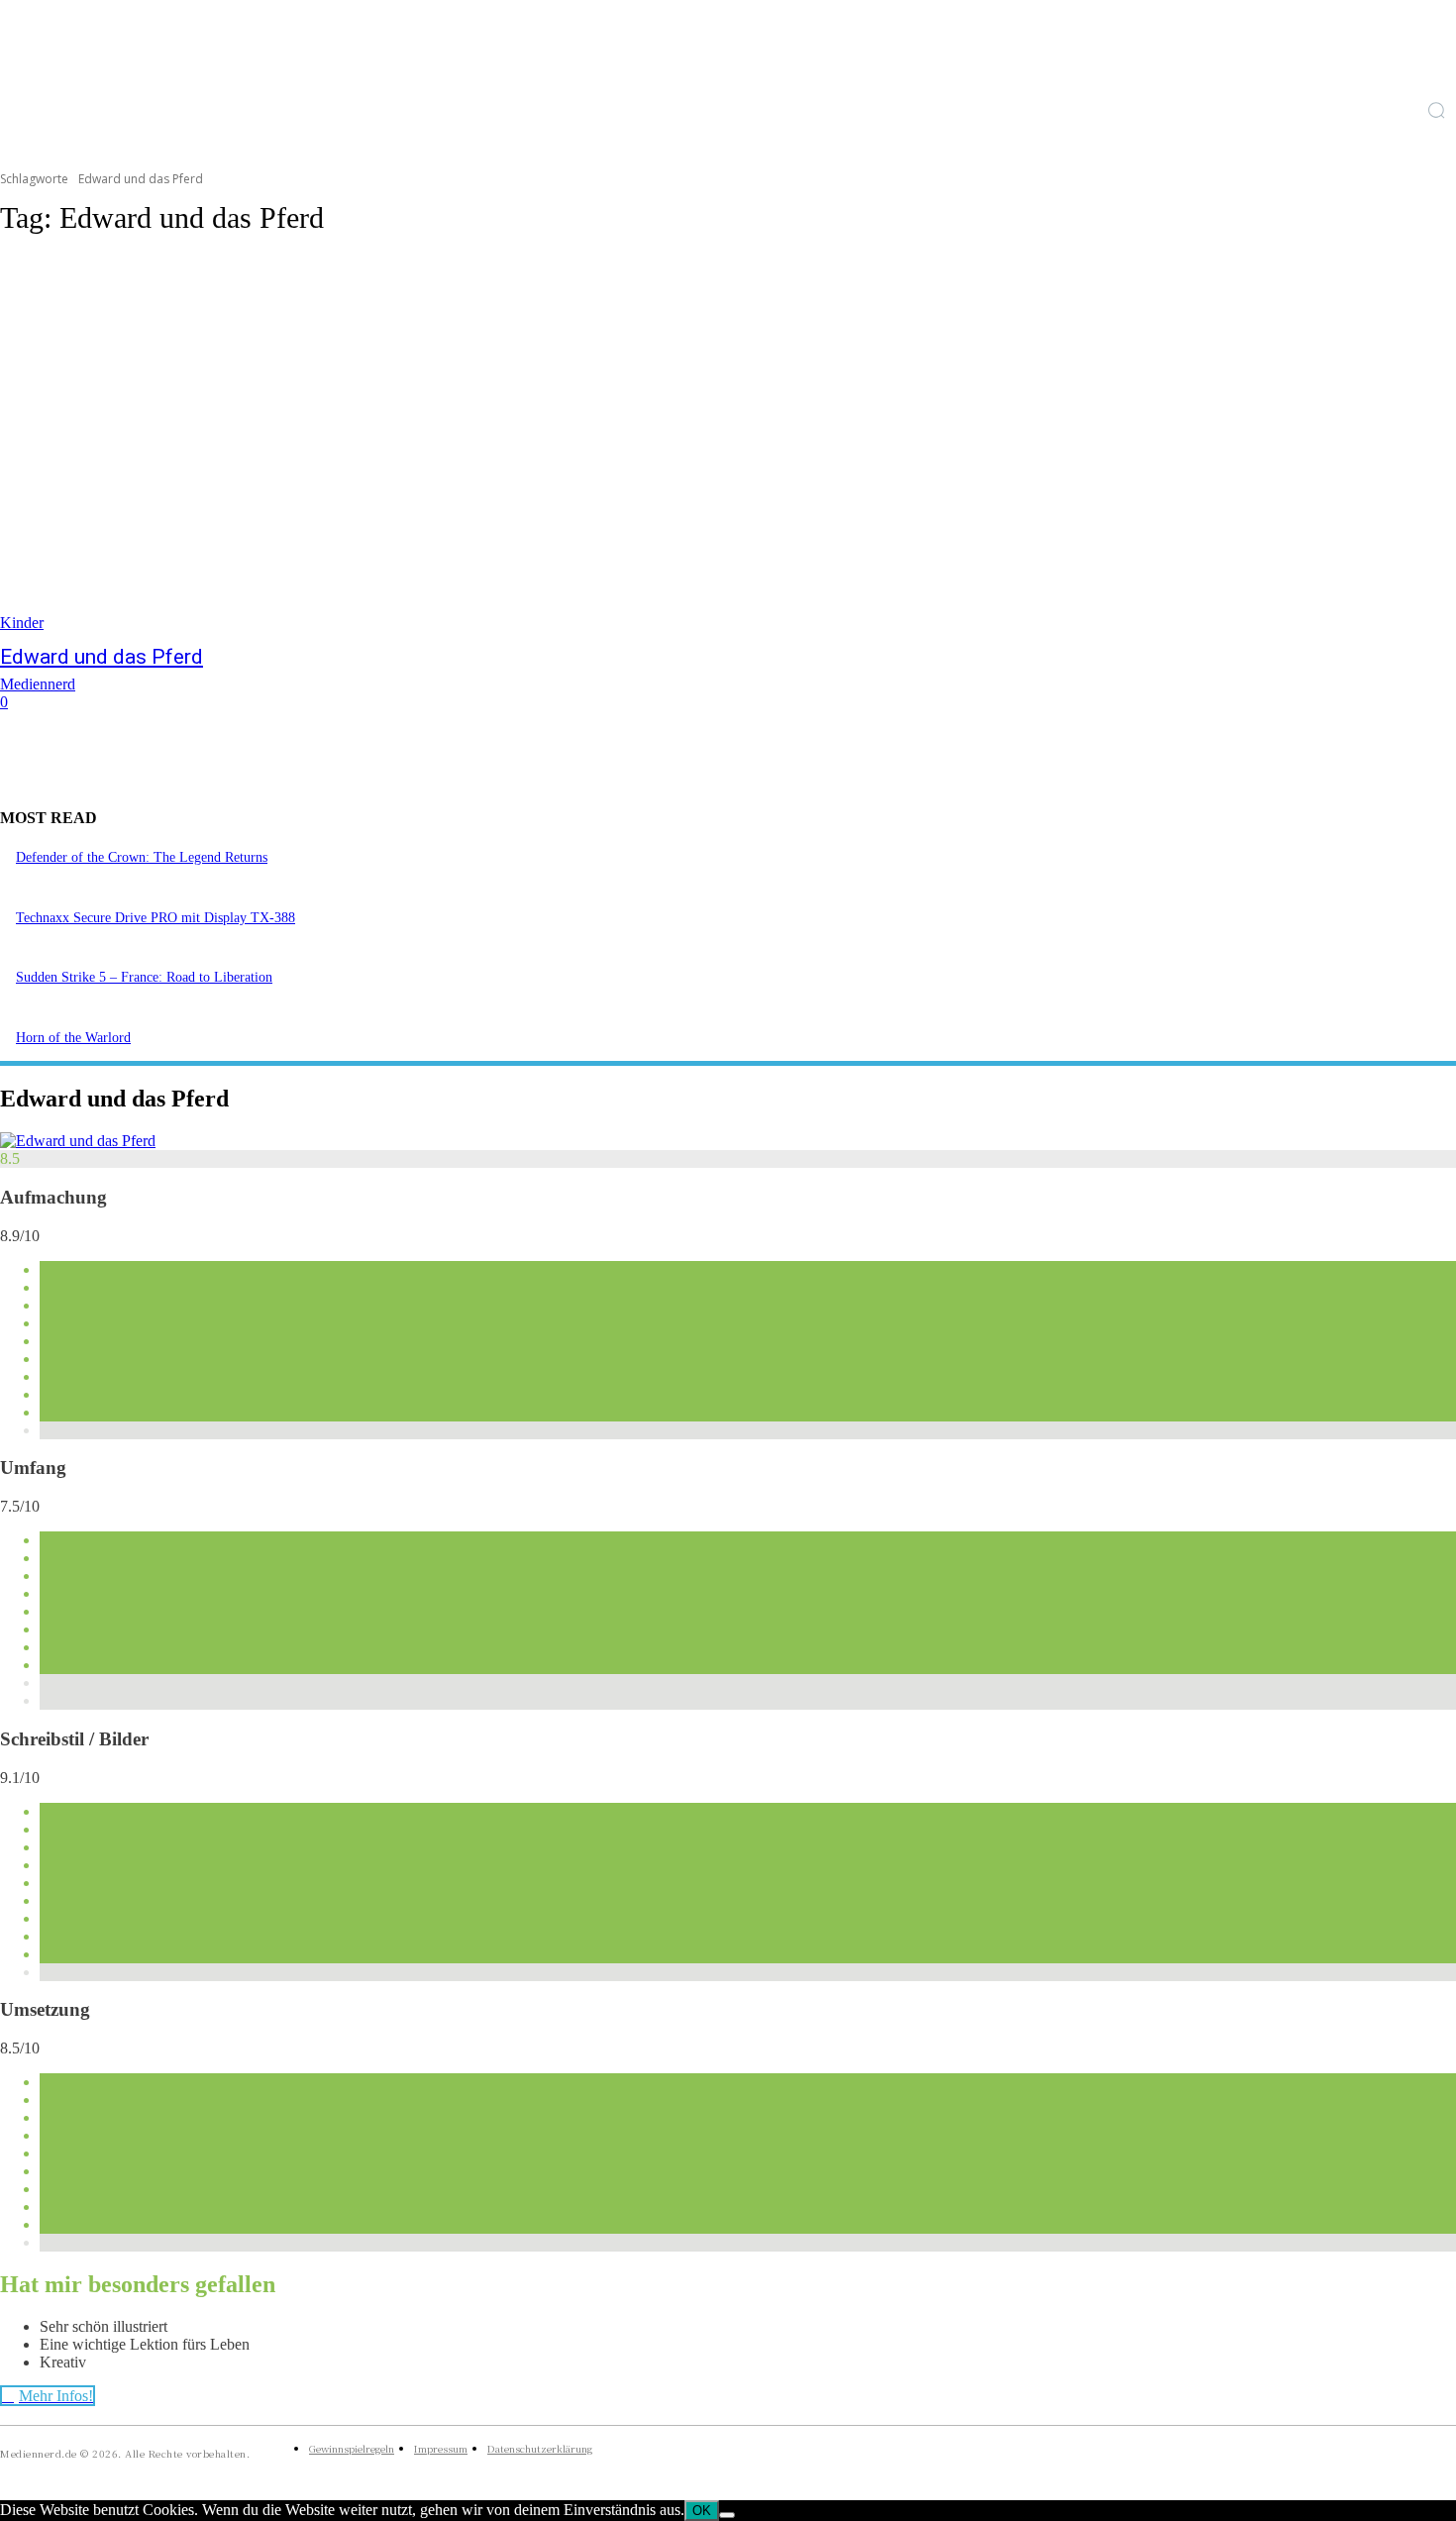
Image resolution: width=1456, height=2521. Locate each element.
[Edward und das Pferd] (376, 444)
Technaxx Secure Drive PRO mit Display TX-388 (156, 918)
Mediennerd (38, 684)
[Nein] (727, 2515)
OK (702, 2511)
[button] (1436, 110)
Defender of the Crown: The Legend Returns (142, 857)
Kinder (22, 623)
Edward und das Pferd (102, 657)
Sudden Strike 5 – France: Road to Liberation (144, 977)
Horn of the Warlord (73, 1038)
